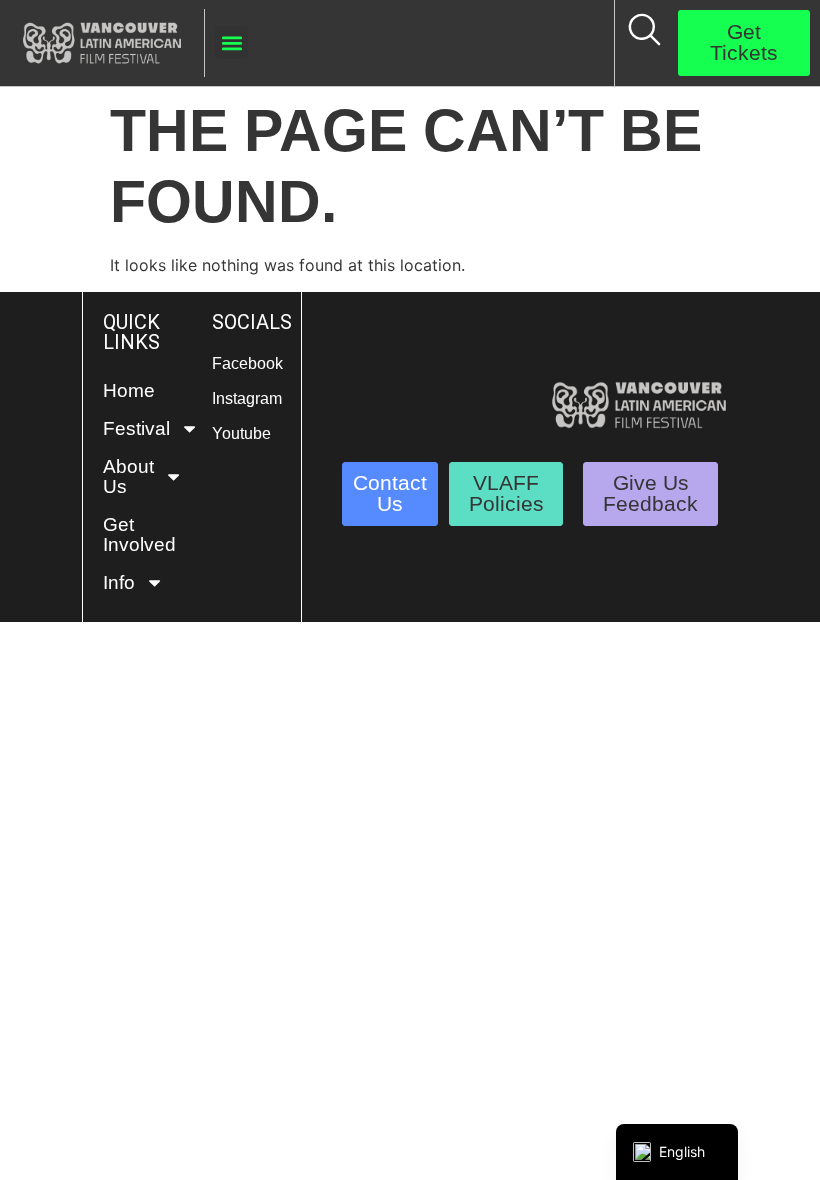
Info (119, 582)
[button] (231, 42)
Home (129, 390)
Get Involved (137, 534)
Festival (136, 428)
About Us (128, 476)
